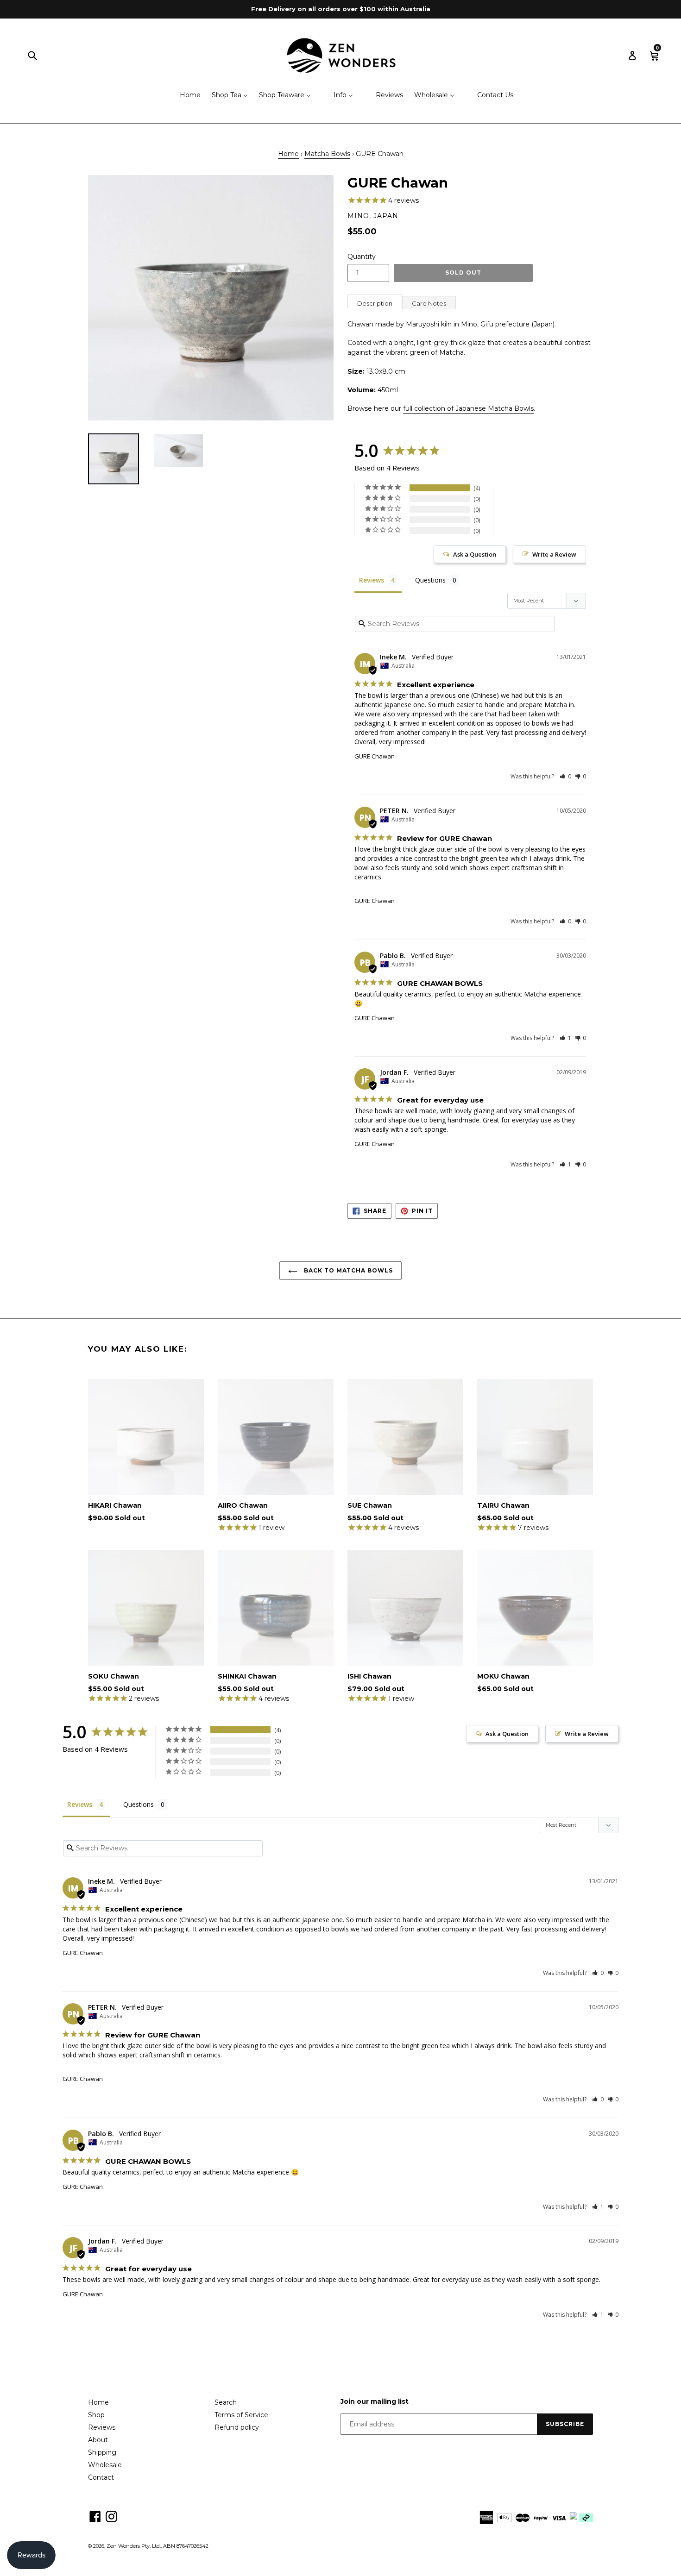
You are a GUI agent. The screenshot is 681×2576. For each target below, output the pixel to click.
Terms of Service (241, 2415)
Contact (101, 2477)
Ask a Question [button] (475, 554)
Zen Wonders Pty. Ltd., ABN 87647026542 (158, 2546)
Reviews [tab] (372, 580)
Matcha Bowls (327, 154)
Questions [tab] (430, 580)
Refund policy (237, 2427)
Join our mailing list (375, 2402)
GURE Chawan (375, 756)
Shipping (102, 2452)
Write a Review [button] (554, 554)
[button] (565, 776)
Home (288, 154)
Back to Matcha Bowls (347, 1270)
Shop (96, 2415)
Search (226, 2402)
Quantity (362, 257)
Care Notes (429, 303)
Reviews (102, 2427)
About (98, 2440)
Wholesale (105, 2465)
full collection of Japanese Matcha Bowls (468, 408)
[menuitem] (184, 96)
